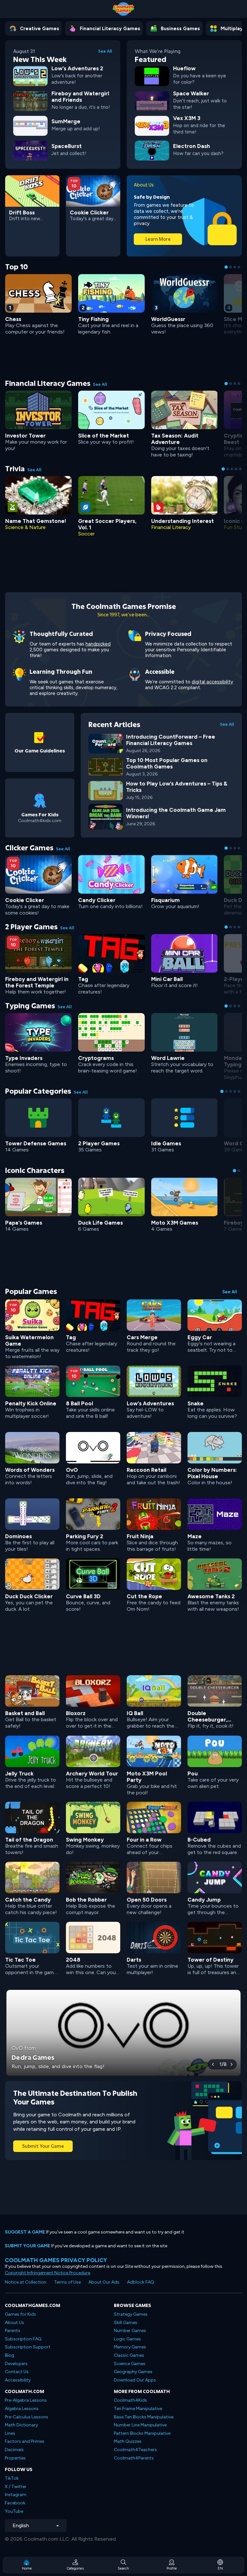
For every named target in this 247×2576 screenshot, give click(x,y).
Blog (9, 2355)
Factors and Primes (25, 2441)
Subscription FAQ (23, 2339)
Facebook (15, 2503)
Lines (10, 2433)
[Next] (232, 2064)
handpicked (98, 644)
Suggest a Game (25, 2232)
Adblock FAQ (141, 2282)
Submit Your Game (43, 2146)
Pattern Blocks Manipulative (142, 2433)
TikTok (12, 2478)
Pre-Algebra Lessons (26, 2400)
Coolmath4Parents (134, 2458)
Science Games (130, 2364)
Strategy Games (131, 2314)
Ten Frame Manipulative (138, 2409)
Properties (15, 2458)
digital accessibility (212, 682)
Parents (13, 2331)
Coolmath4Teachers (135, 2450)
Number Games (130, 2331)
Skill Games (126, 2323)
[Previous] (213, 2064)
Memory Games (130, 2347)
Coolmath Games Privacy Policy (56, 2260)
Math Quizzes (128, 2441)
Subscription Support (28, 2347)
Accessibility (18, 2380)
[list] (123, 1637)
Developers (16, 2364)
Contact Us (17, 2372)
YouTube (14, 2511)
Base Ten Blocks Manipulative (144, 2417)
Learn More (158, 239)
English (21, 2525)
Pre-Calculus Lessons (27, 2417)
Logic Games (127, 2339)
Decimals (14, 2450)
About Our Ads (104, 2282)
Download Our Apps (135, 2380)
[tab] (226, 267)
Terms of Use (67, 2282)
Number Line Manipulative (140, 2425)
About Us (14, 2323)
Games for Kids (20, 2314)
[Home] (123, 9)
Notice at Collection (26, 2282)
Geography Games (133, 2372)
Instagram (16, 2495)
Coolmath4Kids (130, 2400)
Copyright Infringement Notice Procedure (47, 2273)
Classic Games (129, 2355)
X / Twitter (16, 2487)
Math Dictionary (21, 2425)
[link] (63, 75)
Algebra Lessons (22, 2409)
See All (105, 51)
